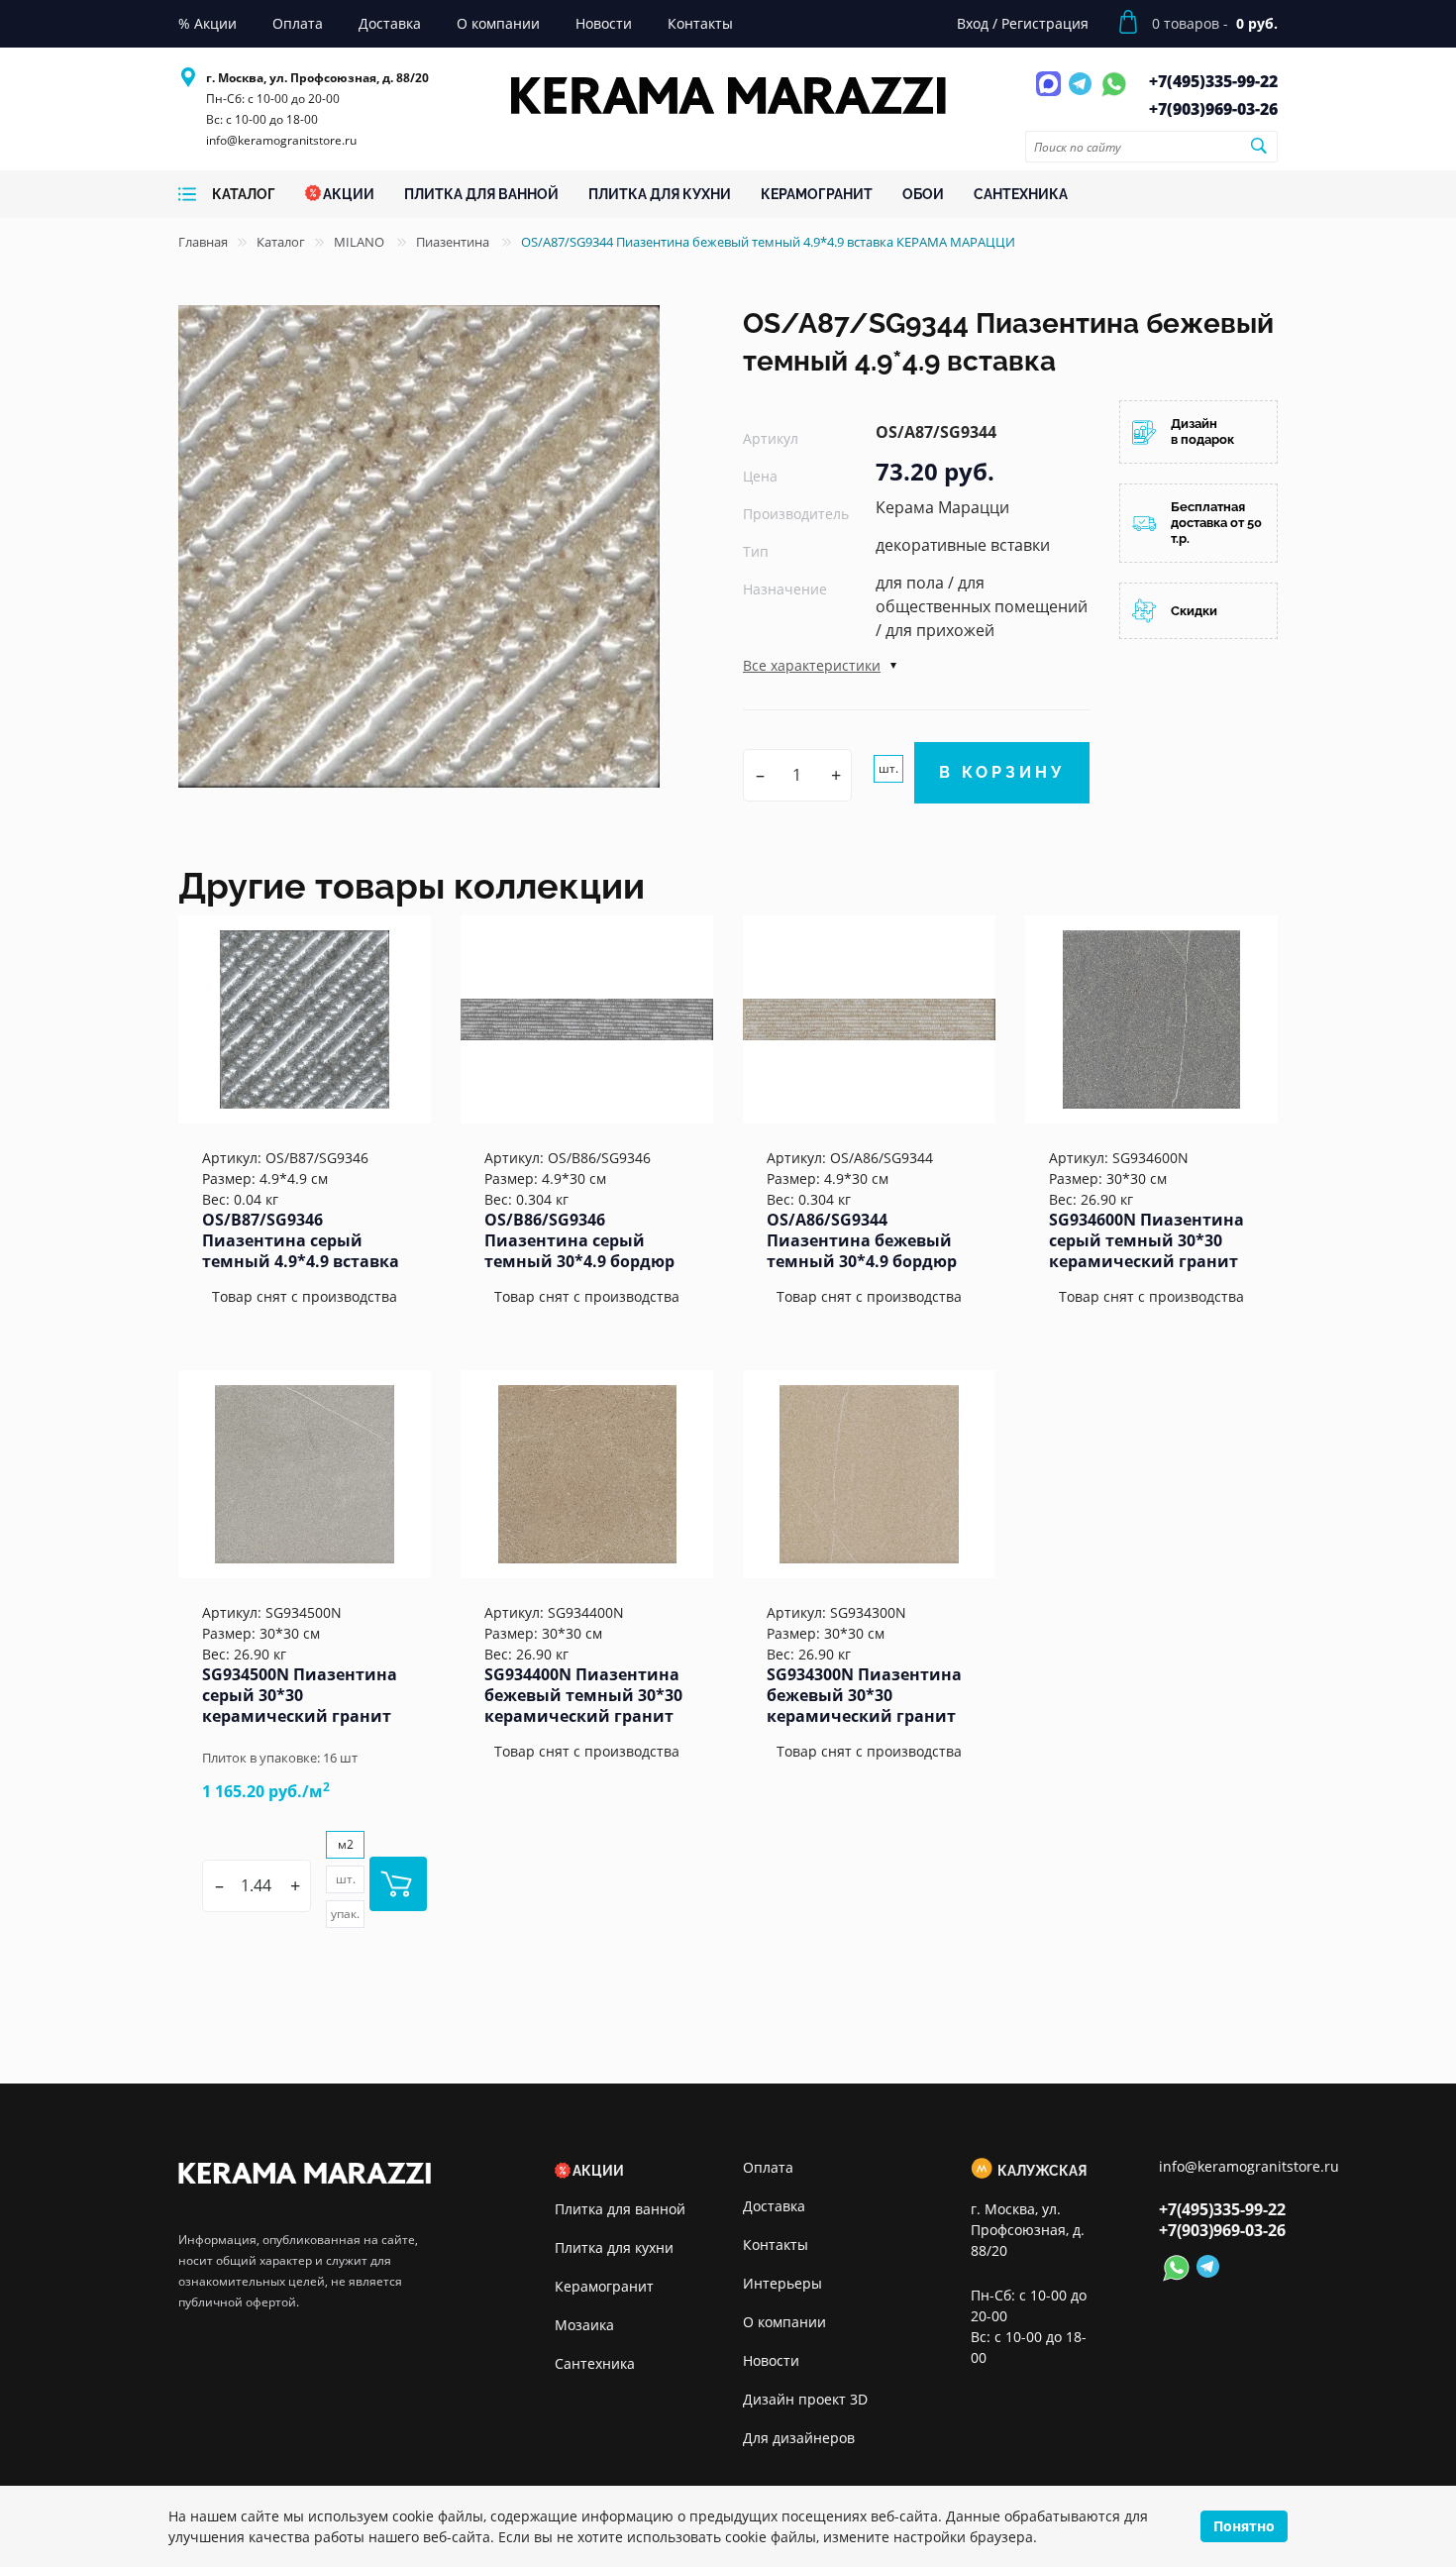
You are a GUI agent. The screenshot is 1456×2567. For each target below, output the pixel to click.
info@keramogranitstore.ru (281, 140)
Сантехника (595, 2363)
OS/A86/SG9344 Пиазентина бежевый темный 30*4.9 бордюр (862, 1240)
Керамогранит (604, 2286)
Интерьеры (782, 2283)
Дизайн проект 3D (805, 2399)
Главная (203, 242)
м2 (346, 1844)
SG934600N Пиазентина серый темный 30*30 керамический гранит (1146, 1240)
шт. (888, 768)
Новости (771, 2360)
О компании (784, 2322)
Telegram (1083, 95)
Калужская (1042, 2171)
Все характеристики (812, 665)
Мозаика (584, 2325)
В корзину (1002, 772)
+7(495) (1213, 81)
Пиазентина (454, 242)
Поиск (1258, 146)
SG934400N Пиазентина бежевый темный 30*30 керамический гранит (583, 1695)
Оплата (768, 2167)
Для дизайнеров (799, 2438)
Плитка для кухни (614, 2247)
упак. (345, 1914)
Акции (598, 2171)
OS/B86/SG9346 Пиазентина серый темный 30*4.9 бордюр (579, 1240)
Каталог (281, 242)
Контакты (776, 2245)
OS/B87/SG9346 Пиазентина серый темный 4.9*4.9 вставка (301, 1240)
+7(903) (1213, 109)
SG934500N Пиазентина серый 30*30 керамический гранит (300, 1695)
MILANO (361, 242)
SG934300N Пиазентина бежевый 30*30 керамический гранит (864, 1695)
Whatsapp (1114, 95)
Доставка (774, 2206)
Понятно (1244, 2526)
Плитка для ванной (620, 2209)
